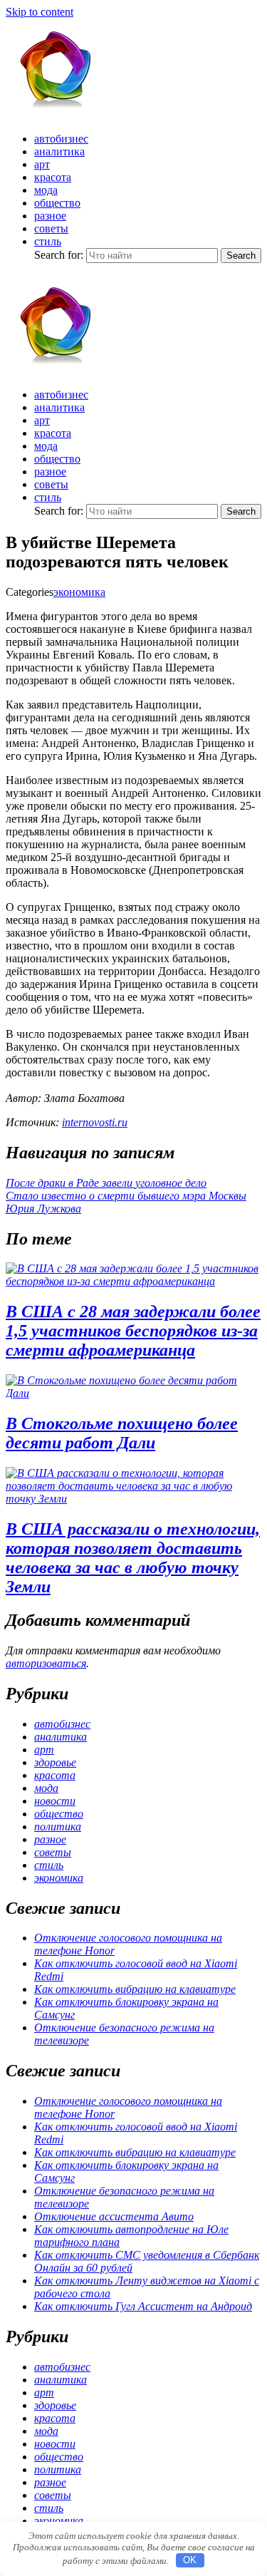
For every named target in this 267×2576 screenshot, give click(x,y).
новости (55, 1801)
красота (53, 177)
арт (42, 164)
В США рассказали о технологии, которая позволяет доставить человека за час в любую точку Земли (133, 1558)
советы (51, 228)
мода (46, 190)
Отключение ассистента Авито (114, 2216)
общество (57, 203)
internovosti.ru (95, 1122)
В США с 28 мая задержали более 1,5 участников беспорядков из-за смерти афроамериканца (133, 1331)
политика (58, 1827)
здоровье (55, 1762)
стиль (48, 241)
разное (50, 216)
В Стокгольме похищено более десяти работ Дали (122, 1433)
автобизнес (61, 139)
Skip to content (40, 12)
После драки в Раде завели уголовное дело (106, 1183)
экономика (79, 592)
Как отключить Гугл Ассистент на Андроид (143, 2306)
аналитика (59, 151)
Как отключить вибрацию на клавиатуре (135, 1989)
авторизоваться (46, 1663)
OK (190, 2560)
